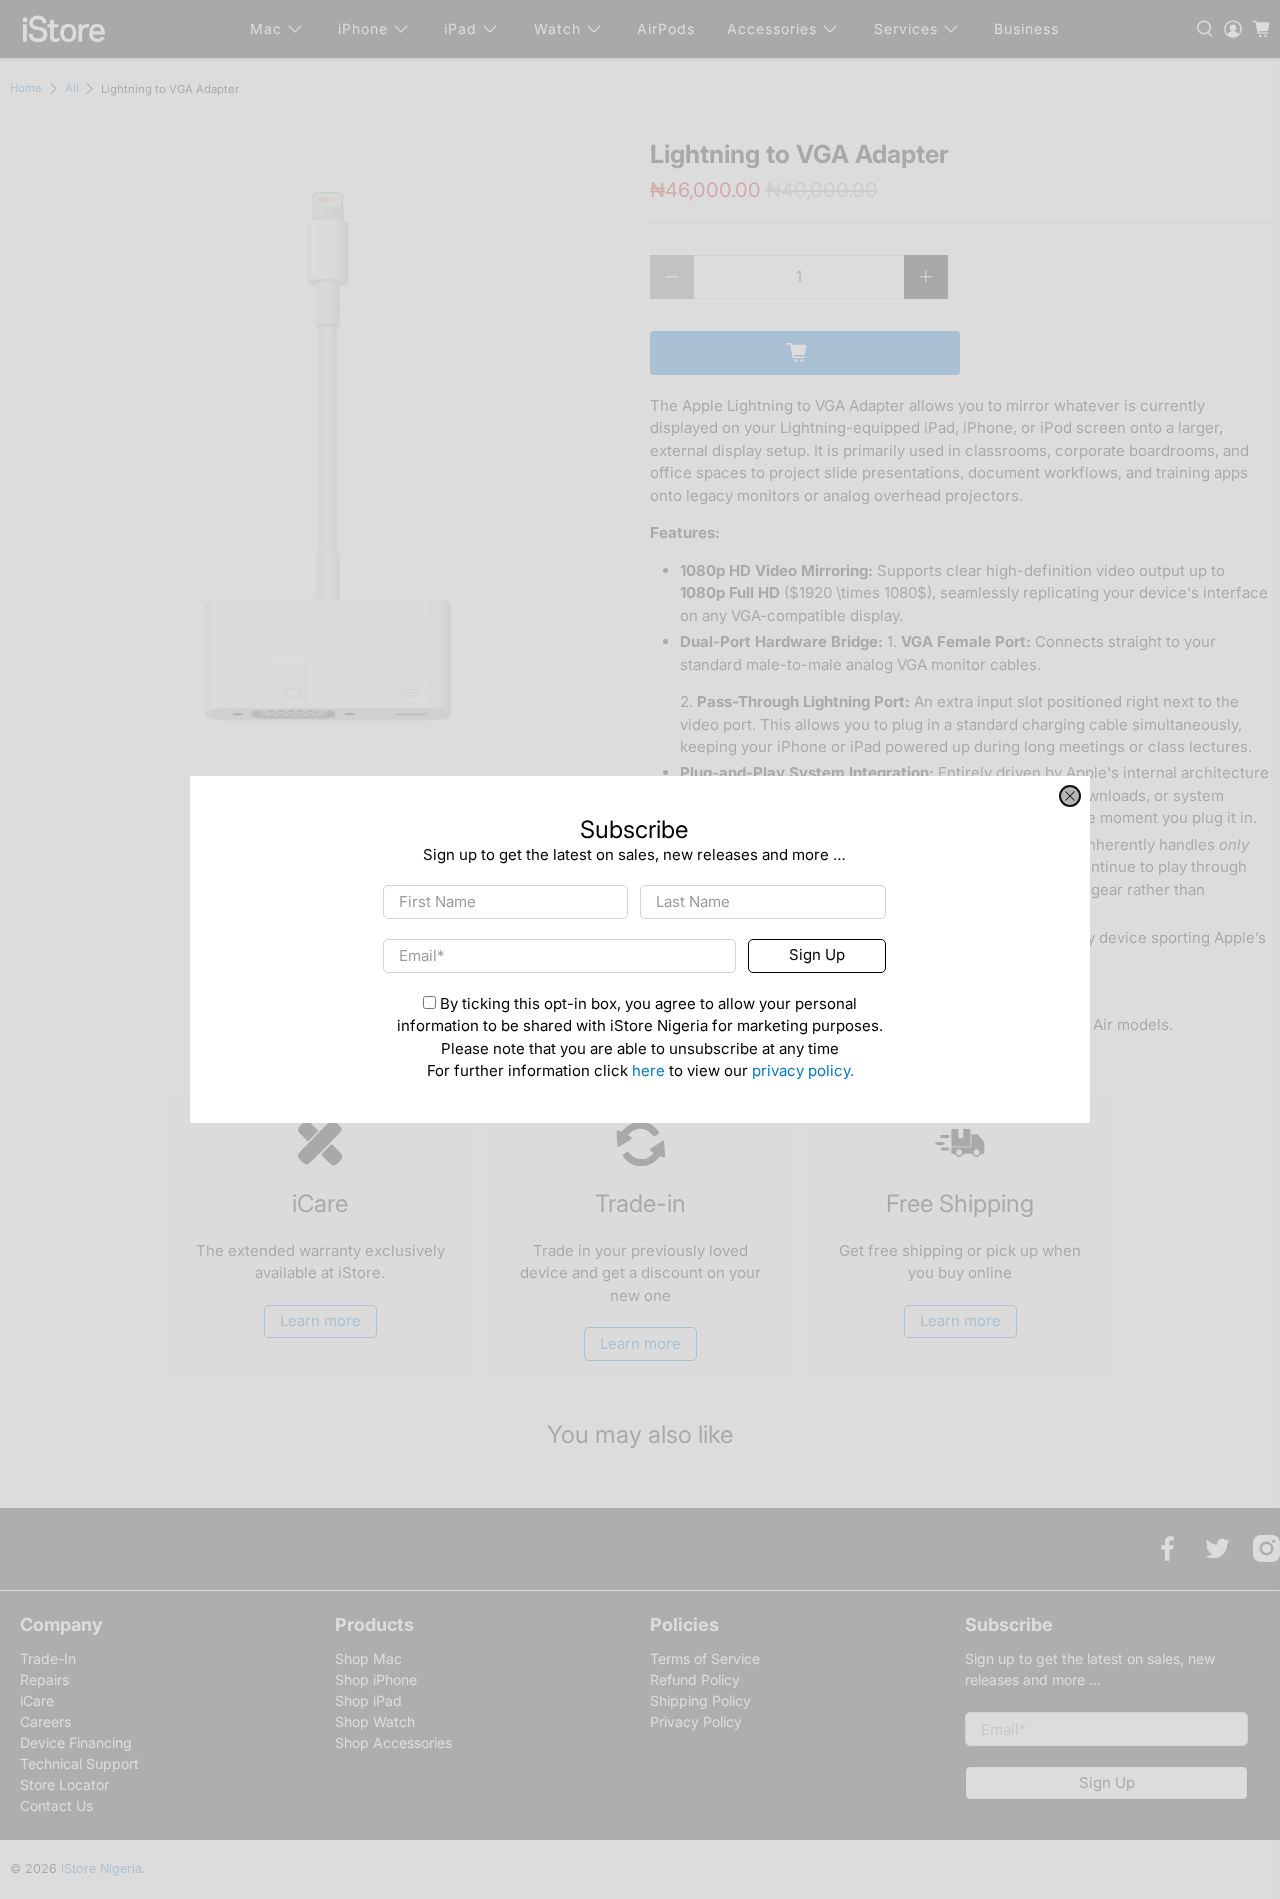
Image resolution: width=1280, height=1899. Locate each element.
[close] (1070, 796)
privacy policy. (803, 1071)
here (648, 1071)
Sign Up (817, 955)
